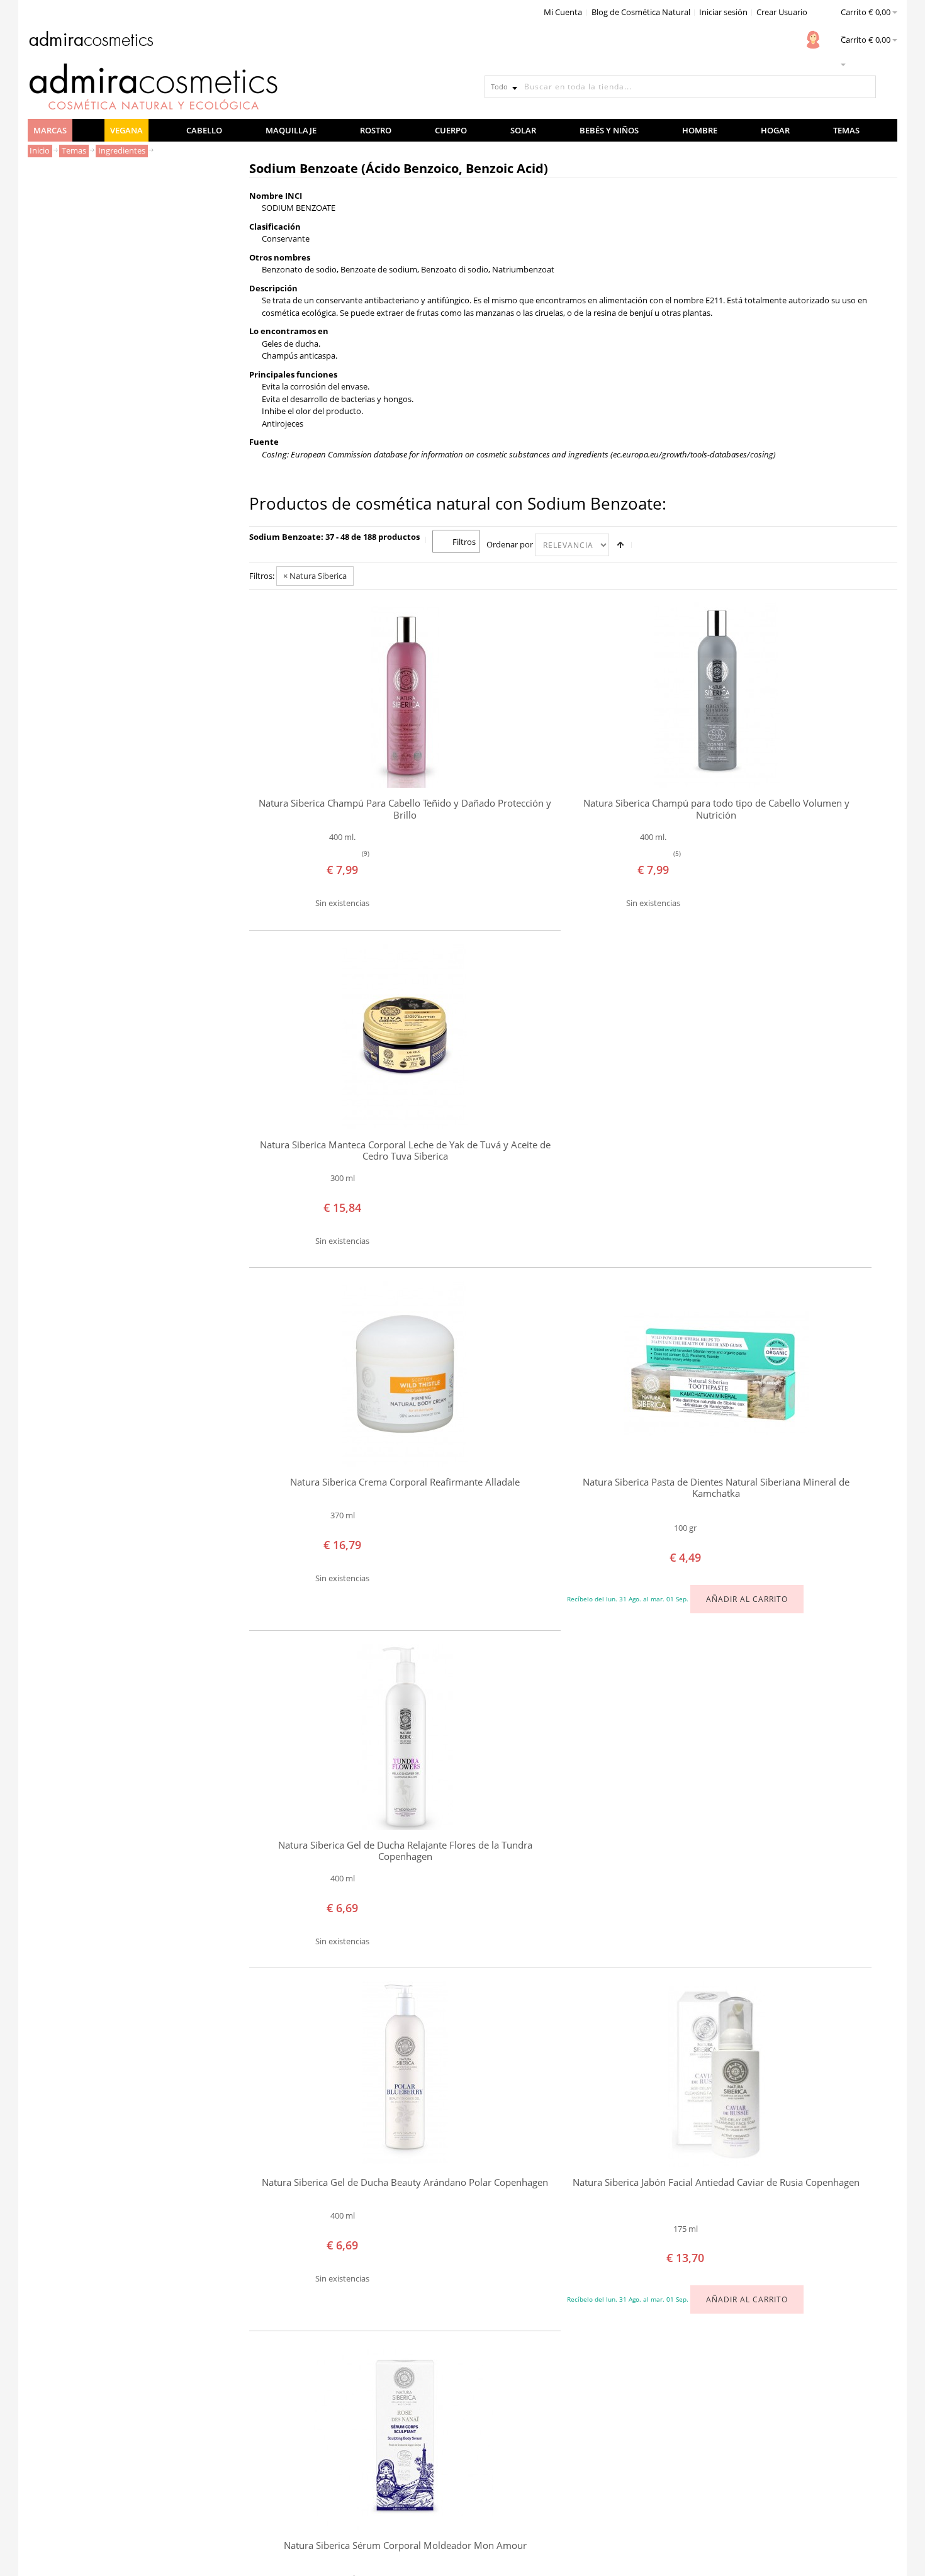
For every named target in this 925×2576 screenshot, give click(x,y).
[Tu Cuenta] (813, 40)
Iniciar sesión (723, 12)
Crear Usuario (782, 12)
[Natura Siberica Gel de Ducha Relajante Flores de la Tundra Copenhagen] (405, 1737)
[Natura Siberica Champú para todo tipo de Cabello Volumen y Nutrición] (716, 695)
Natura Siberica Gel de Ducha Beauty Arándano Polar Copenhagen (405, 2182)
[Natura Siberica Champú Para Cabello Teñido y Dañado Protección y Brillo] (405, 695)
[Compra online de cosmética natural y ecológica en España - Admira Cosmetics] (91, 41)
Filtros (464, 542)
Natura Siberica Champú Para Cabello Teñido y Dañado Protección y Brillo (405, 809)
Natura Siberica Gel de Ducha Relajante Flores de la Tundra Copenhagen (405, 1851)
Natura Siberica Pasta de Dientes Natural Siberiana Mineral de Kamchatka (716, 1488)
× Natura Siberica (315, 576)
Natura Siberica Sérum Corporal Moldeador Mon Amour (405, 2545)
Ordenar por (510, 544)
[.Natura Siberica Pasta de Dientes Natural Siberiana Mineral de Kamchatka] (716, 1374)
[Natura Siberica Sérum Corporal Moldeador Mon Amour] (405, 2437)
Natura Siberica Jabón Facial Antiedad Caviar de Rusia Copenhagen (716, 2182)
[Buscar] (865, 87)
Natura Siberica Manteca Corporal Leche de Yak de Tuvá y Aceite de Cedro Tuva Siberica (405, 1151)
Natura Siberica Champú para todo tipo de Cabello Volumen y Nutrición (716, 809)
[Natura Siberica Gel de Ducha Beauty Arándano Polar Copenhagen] (405, 2074)
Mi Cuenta (563, 12)
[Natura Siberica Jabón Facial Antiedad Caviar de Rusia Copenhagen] (716, 2074)
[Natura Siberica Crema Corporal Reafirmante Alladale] (405, 1374)
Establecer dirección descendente (620, 545)
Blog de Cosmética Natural (641, 12)
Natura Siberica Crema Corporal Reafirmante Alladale (405, 1482)
